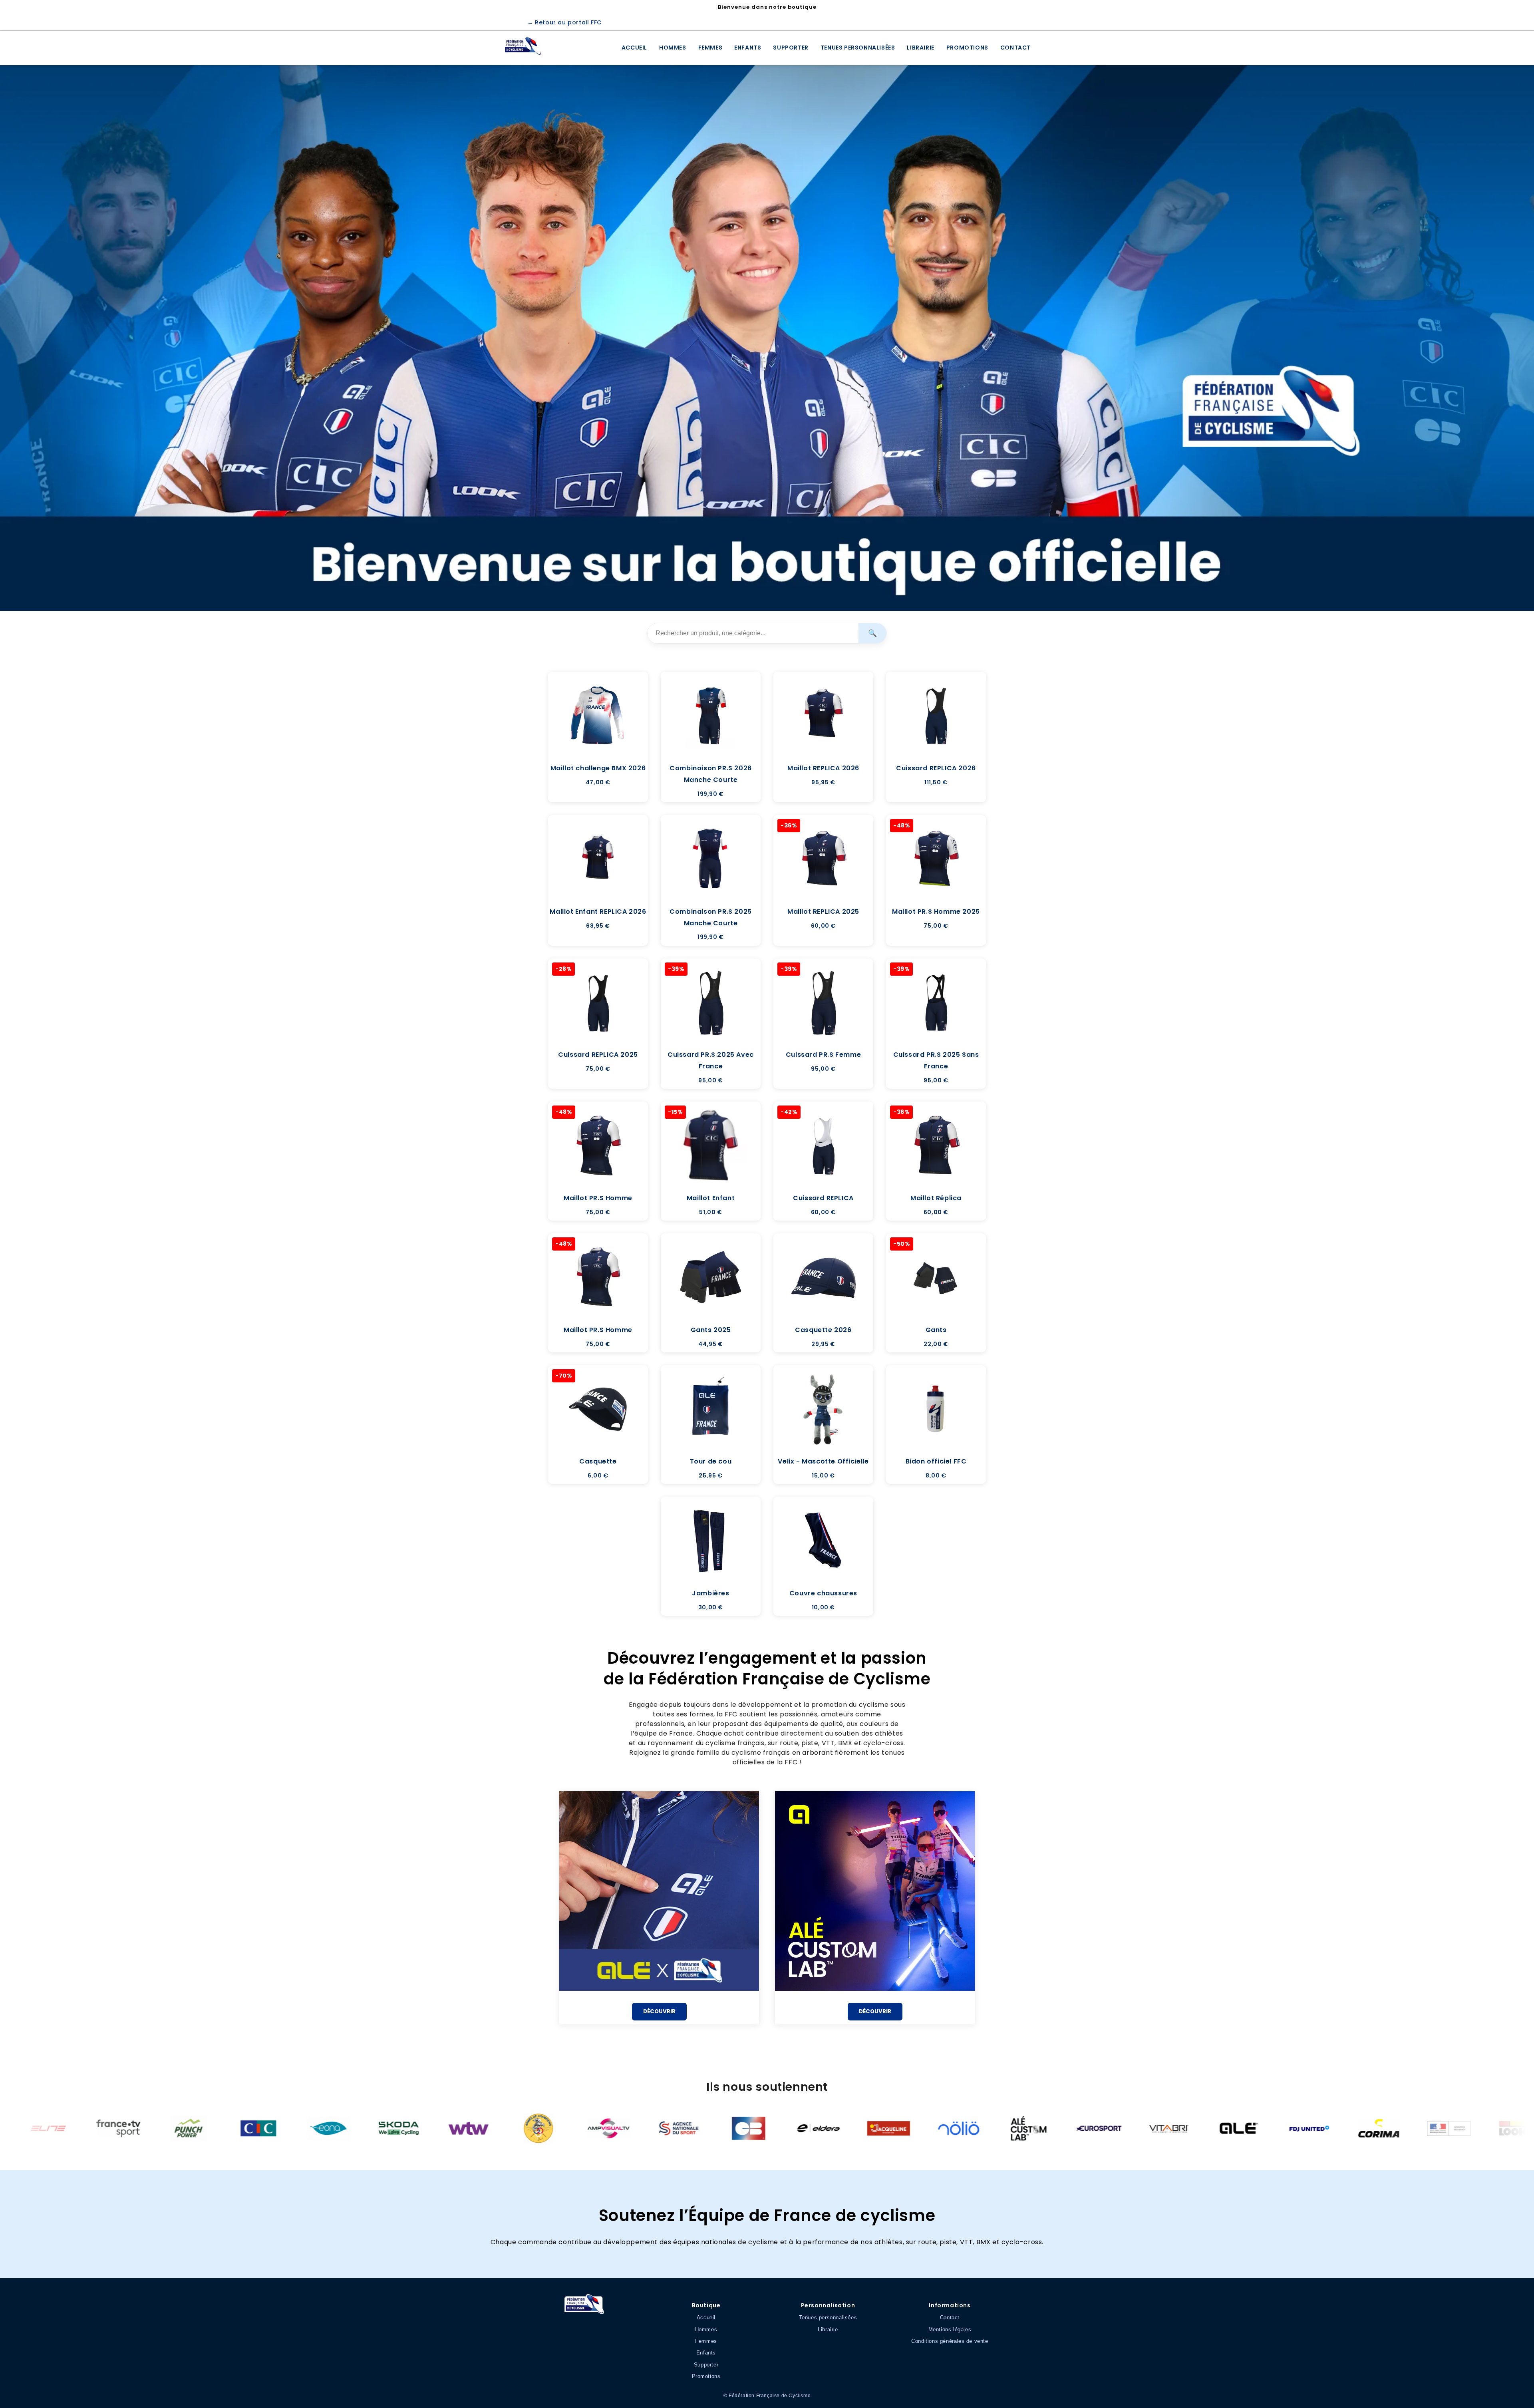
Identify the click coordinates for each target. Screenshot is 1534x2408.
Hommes (673, 48)
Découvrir (659, 2011)
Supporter (791, 48)
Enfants (748, 48)
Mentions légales (950, 2329)
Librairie (920, 48)
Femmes (710, 48)
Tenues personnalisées (858, 48)
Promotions (967, 48)
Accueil (634, 48)
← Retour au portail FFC (564, 22)
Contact (1015, 48)
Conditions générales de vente (950, 2341)
